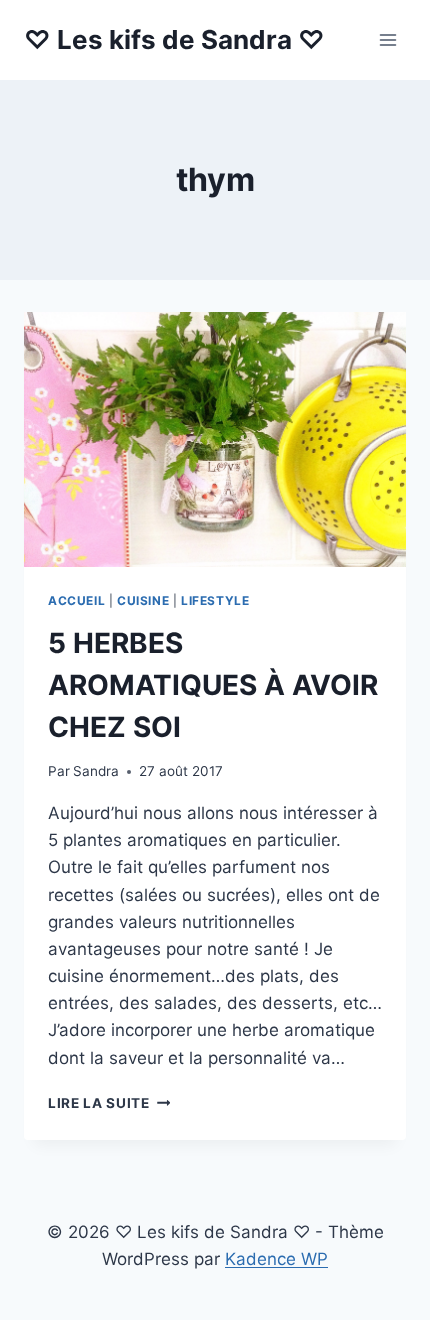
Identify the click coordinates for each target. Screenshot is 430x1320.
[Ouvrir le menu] (387, 39)
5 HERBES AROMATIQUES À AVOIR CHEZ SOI (213, 685)
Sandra (96, 771)
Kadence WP (276, 1259)
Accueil (76, 600)
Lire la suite (109, 1103)
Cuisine (143, 600)
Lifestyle (215, 600)
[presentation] (215, 439)
